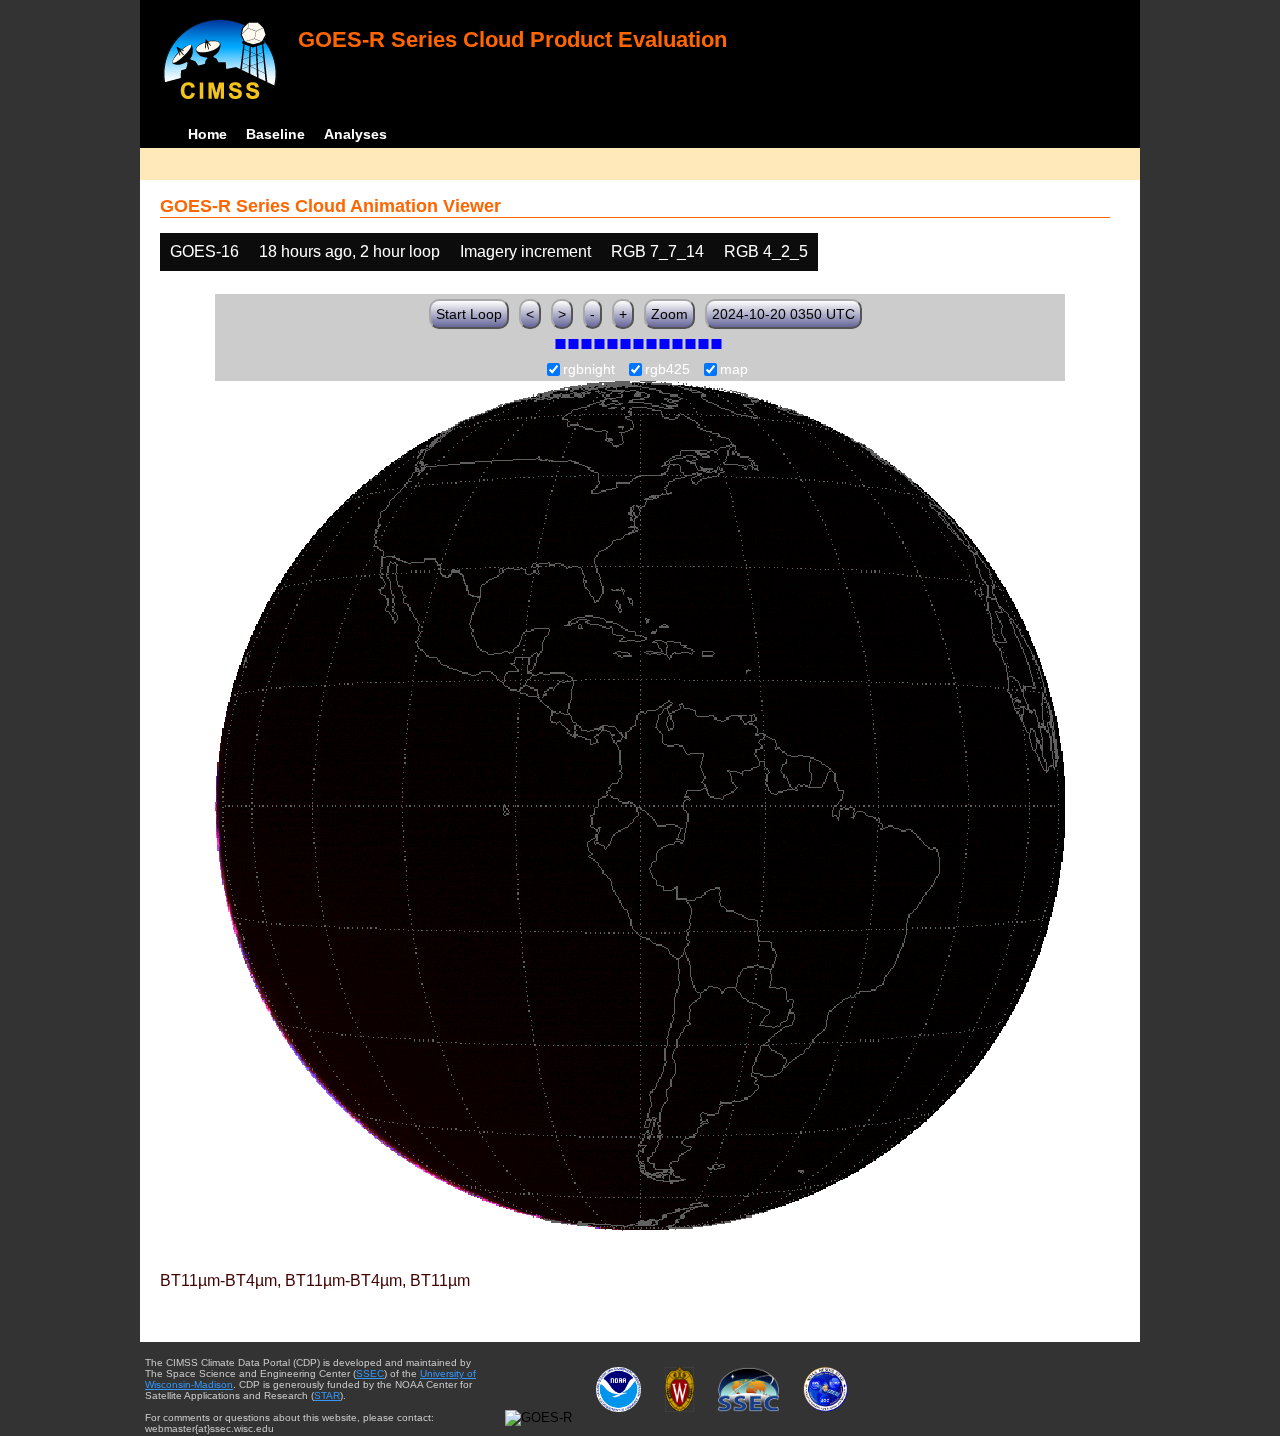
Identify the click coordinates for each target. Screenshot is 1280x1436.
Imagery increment (525, 251)
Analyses (355, 134)
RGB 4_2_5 (766, 251)
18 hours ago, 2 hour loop (349, 251)
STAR (327, 1395)
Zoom (669, 314)
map (734, 370)
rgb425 (667, 370)
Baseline (275, 134)
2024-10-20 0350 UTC (783, 314)
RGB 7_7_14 (657, 251)
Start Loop (469, 314)
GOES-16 (204, 251)
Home (207, 134)
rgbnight (589, 370)
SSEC (370, 1373)
